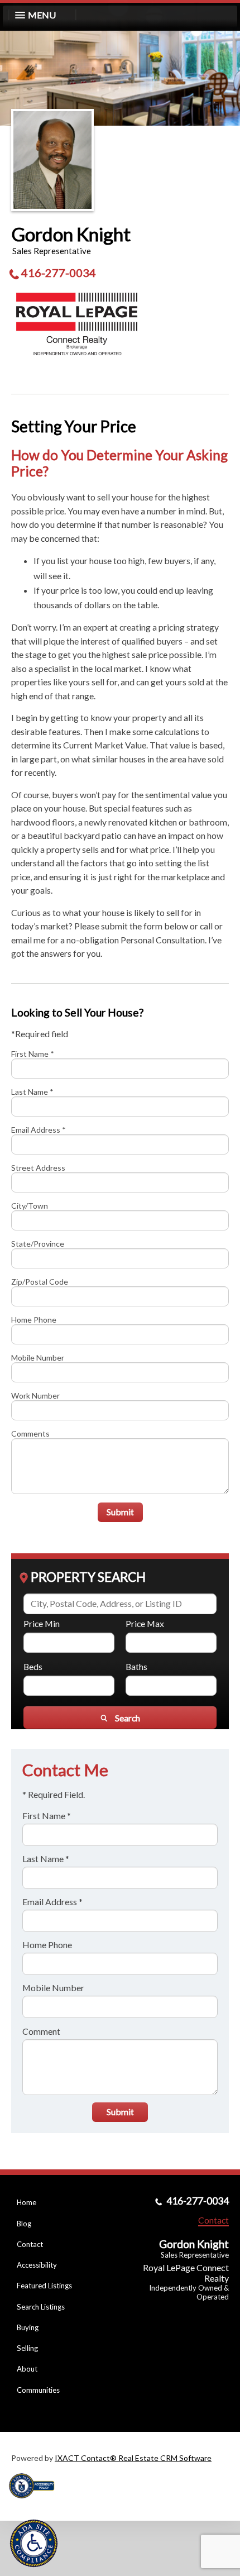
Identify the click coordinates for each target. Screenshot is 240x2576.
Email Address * (39, 1130)
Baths (136, 1666)
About (27, 2369)
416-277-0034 (59, 273)
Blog (24, 2224)
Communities (38, 2390)
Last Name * (32, 1092)
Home (27, 2202)
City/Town (30, 1206)
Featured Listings (44, 2286)
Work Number (35, 1396)
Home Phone (34, 1320)
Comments (30, 1434)
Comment (41, 2031)
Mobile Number (38, 1358)
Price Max (145, 1623)
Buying (28, 2327)
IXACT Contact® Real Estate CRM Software (133, 2458)
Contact (30, 2244)
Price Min (42, 1623)
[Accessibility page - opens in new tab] (36, 2502)
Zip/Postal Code (40, 1282)
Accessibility (37, 2265)
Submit (120, 1512)
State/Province (38, 1244)
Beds (33, 1666)
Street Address (38, 1168)
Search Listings (41, 2307)
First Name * (33, 1054)
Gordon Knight (71, 234)
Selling (27, 2348)
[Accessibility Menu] (34, 2543)
